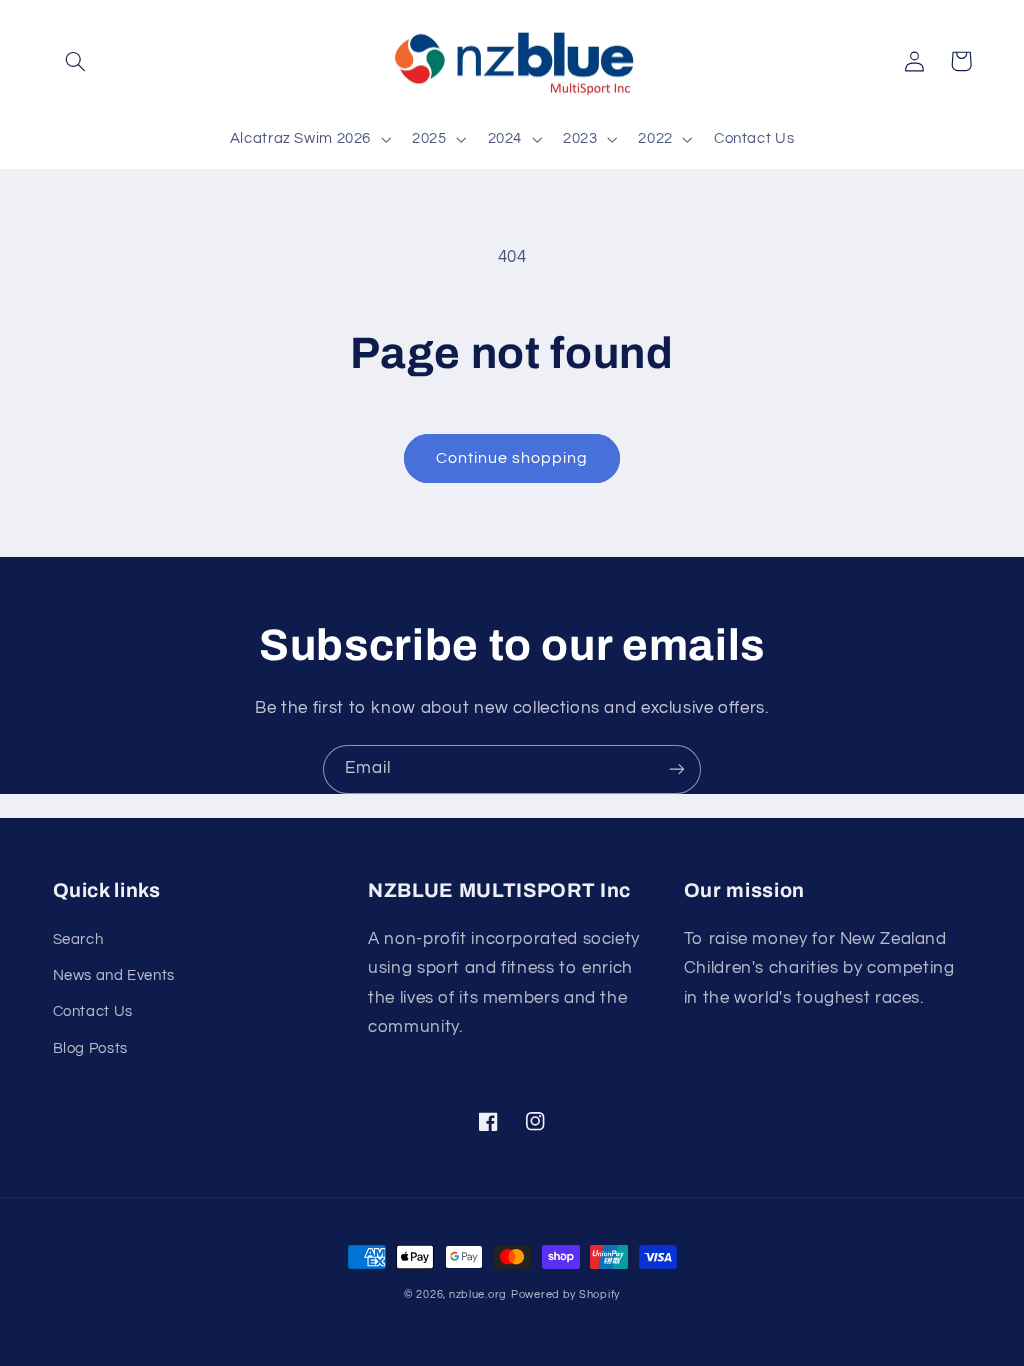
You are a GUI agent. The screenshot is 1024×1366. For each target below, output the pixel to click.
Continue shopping (512, 458)
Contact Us (93, 1011)
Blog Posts (90, 1048)
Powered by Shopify (565, 1294)
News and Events (114, 975)
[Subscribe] (677, 769)
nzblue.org (478, 1294)
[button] (76, 61)
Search (78, 939)
